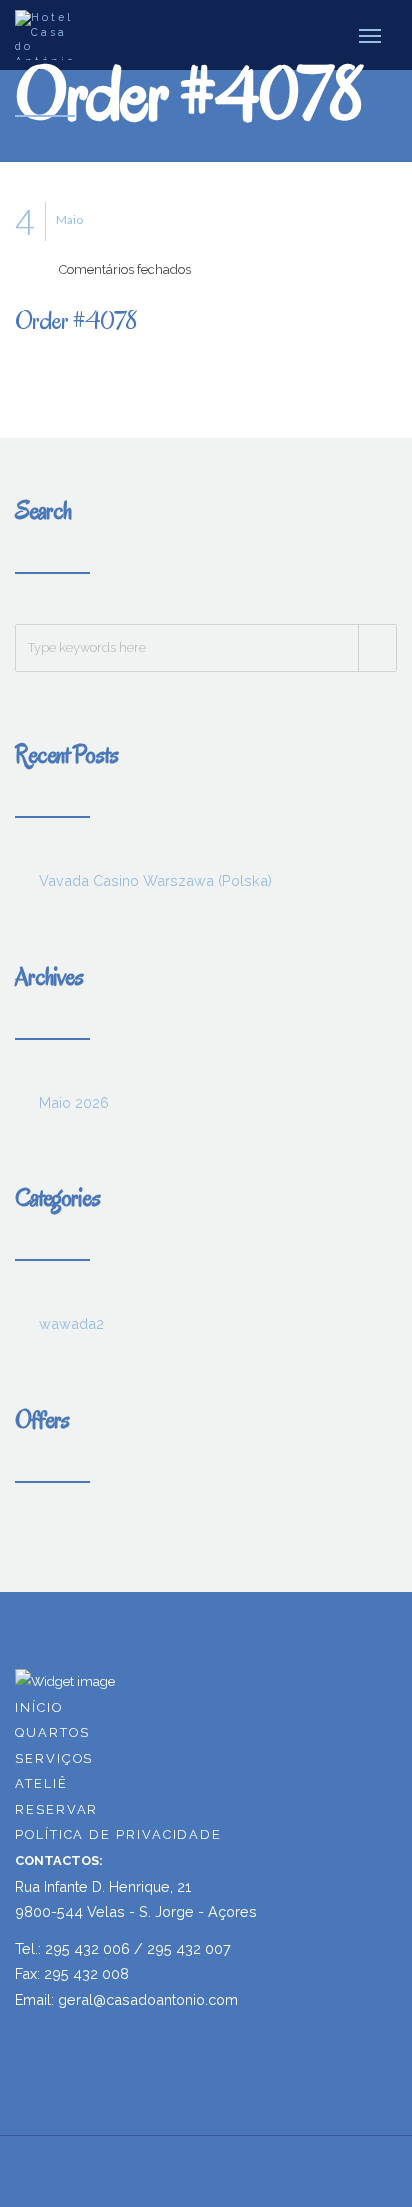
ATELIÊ (41, 1783)
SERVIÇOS (54, 1758)
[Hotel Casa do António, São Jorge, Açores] (51, 35)
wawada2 (71, 1323)
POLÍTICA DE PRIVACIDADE (118, 1834)
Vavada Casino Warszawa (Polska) (155, 880)
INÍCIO (39, 1707)
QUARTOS (52, 1732)
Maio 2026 (74, 1102)
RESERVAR (56, 1809)
